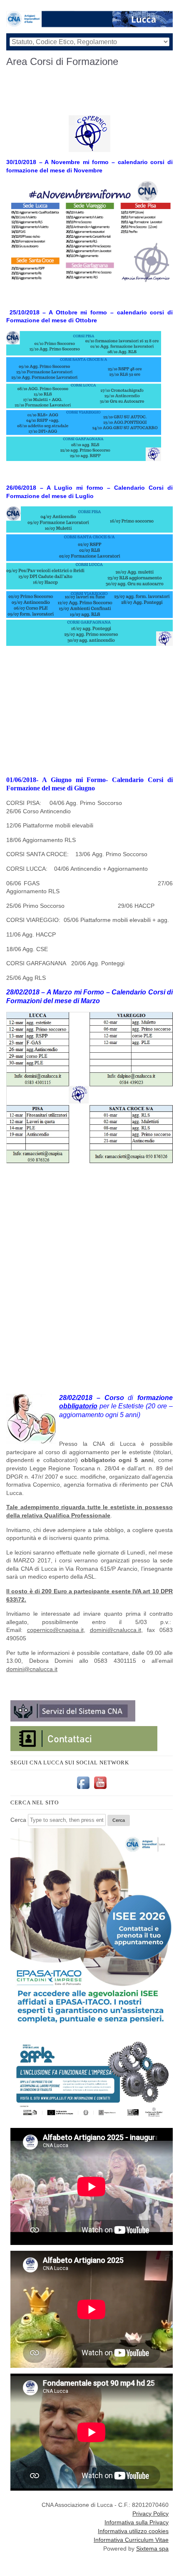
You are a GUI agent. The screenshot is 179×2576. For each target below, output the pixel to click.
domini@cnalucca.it (116, 1630)
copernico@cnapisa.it (55, 1630)
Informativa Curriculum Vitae (131, 2540)
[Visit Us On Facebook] (83, 1789)
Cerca (18, 1820)
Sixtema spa (152, 2549)
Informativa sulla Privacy (137, 2522)
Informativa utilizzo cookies (133, 2531)
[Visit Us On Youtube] (100, 1789)
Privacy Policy (150, 2514)
